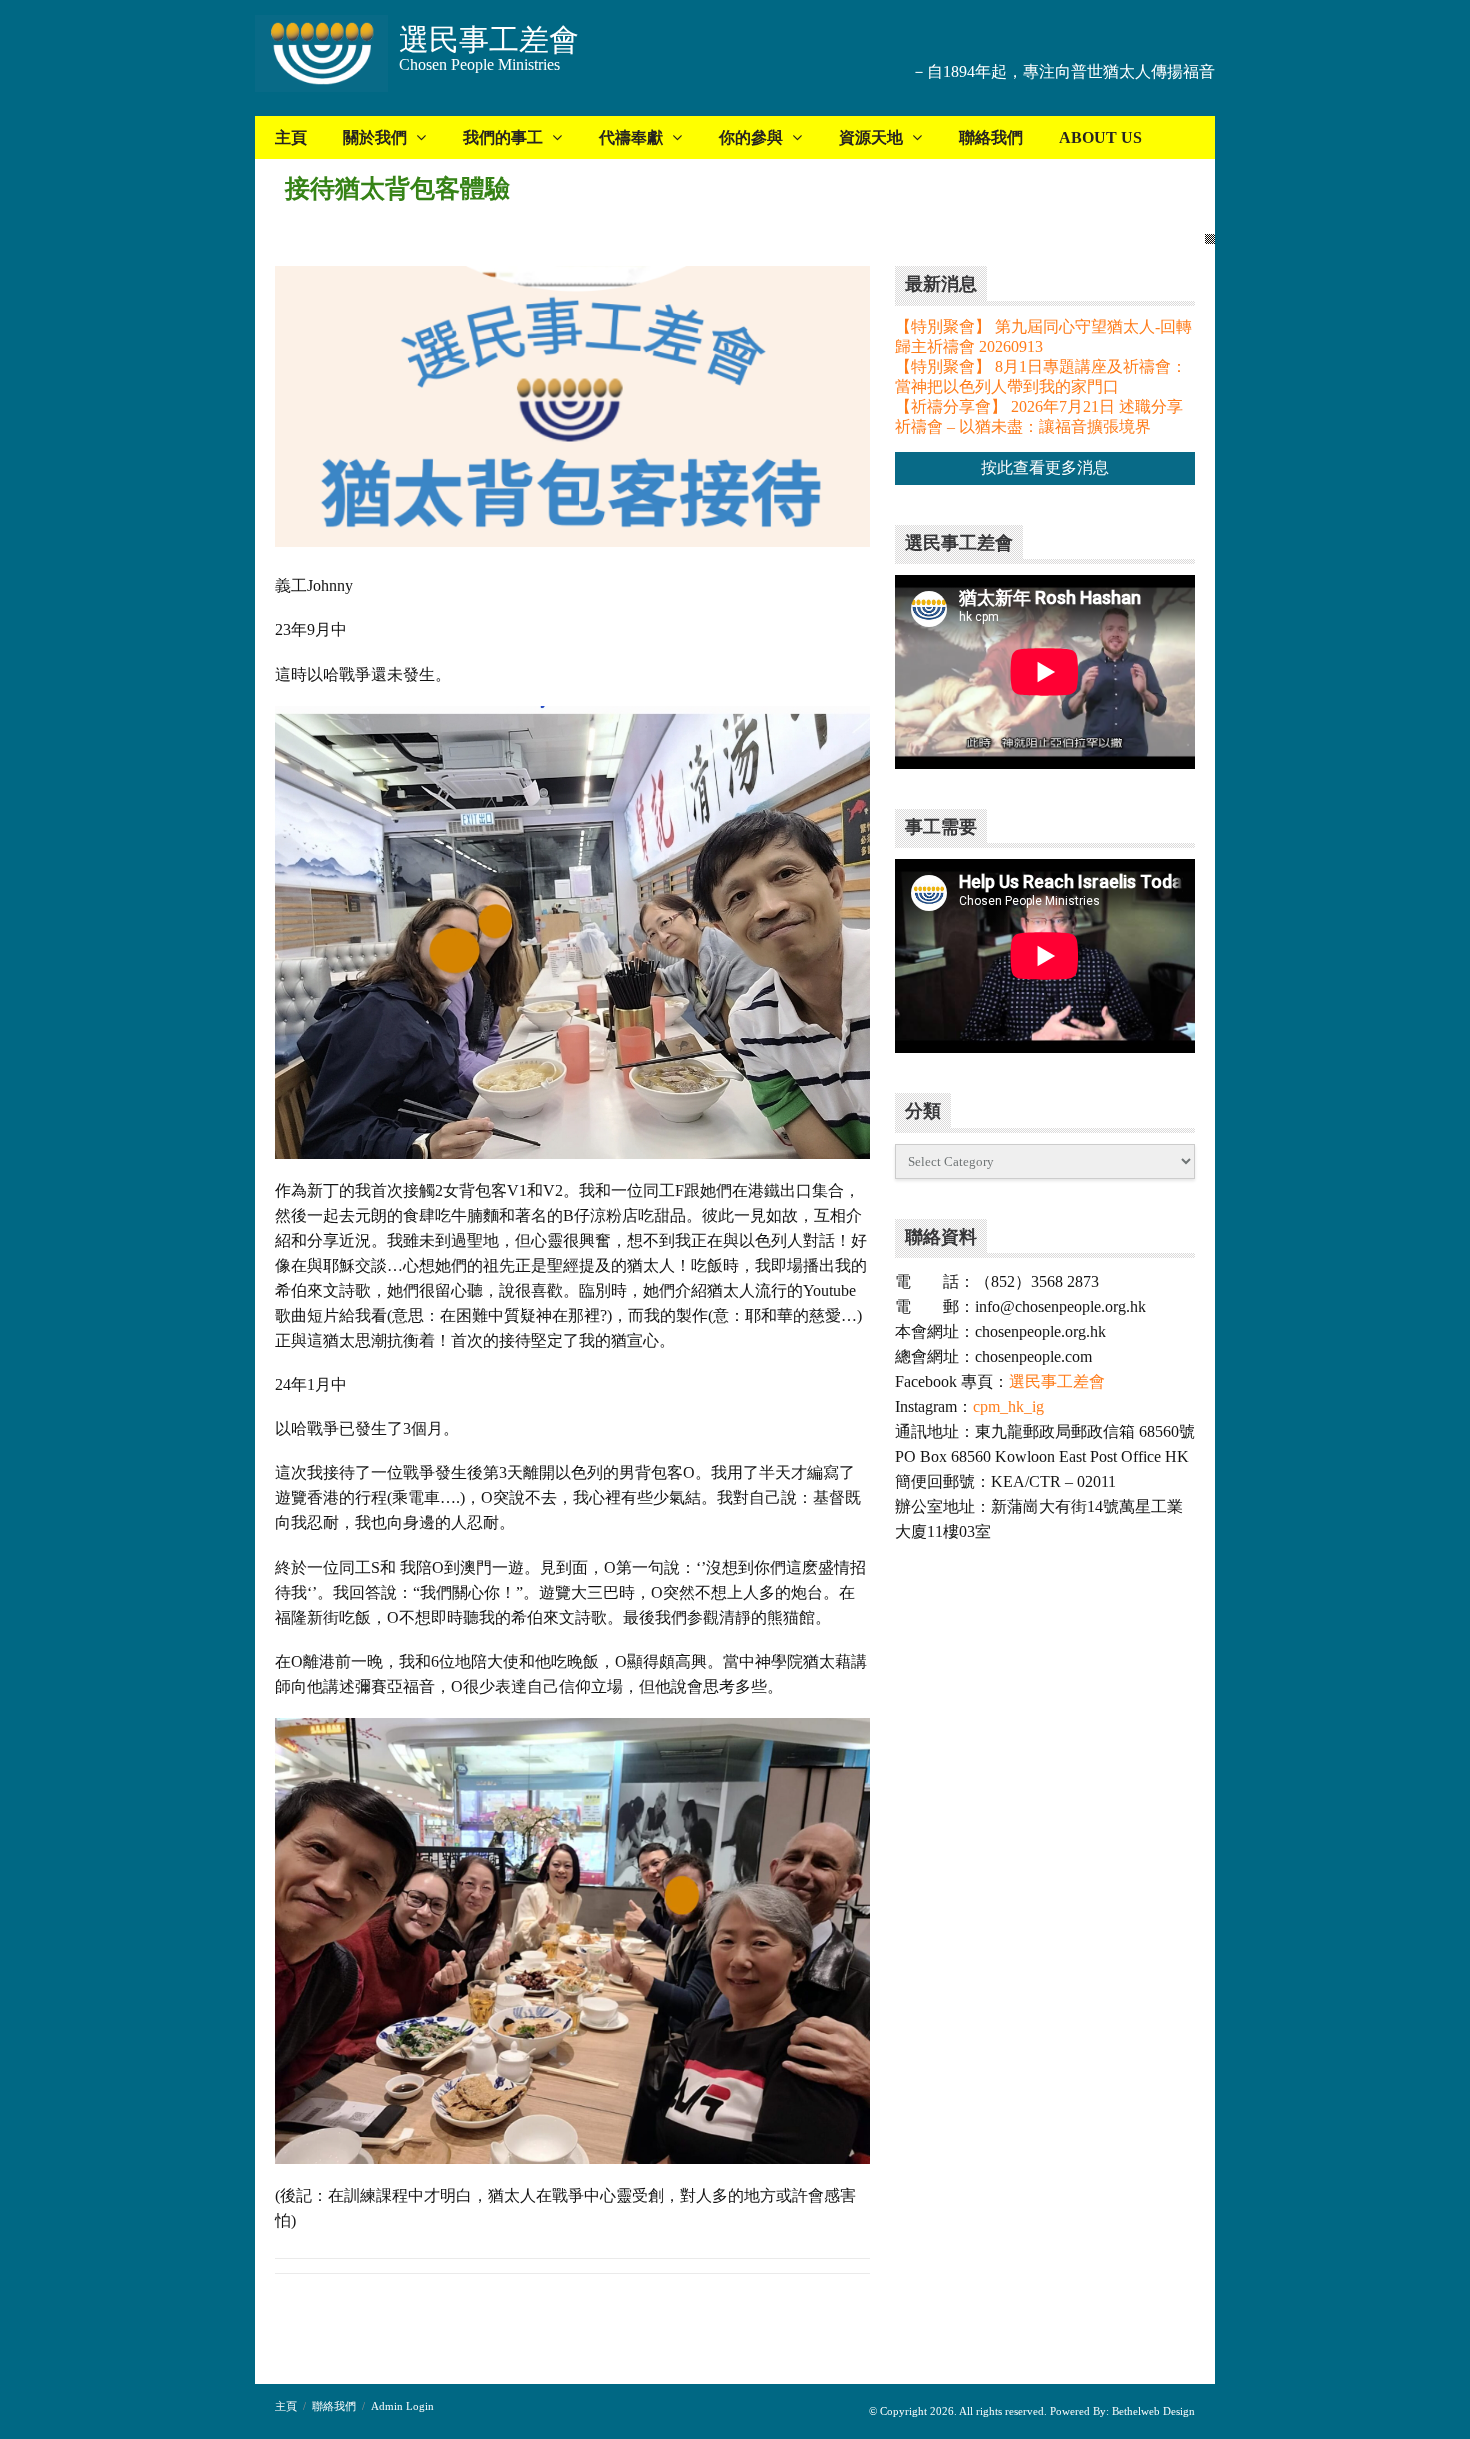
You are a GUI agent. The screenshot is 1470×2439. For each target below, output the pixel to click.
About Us (1100, 137)
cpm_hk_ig (1008, 1406)
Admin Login (402, 2406)
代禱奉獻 (631, 137)
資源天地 (871, 137)
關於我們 (375, 137)
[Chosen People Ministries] (321, 55)
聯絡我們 (991, 137)
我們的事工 (503, 137)
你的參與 (751, 137)
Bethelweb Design (1152, 2411)
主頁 (291, 137)
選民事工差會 (1057, 1381)
